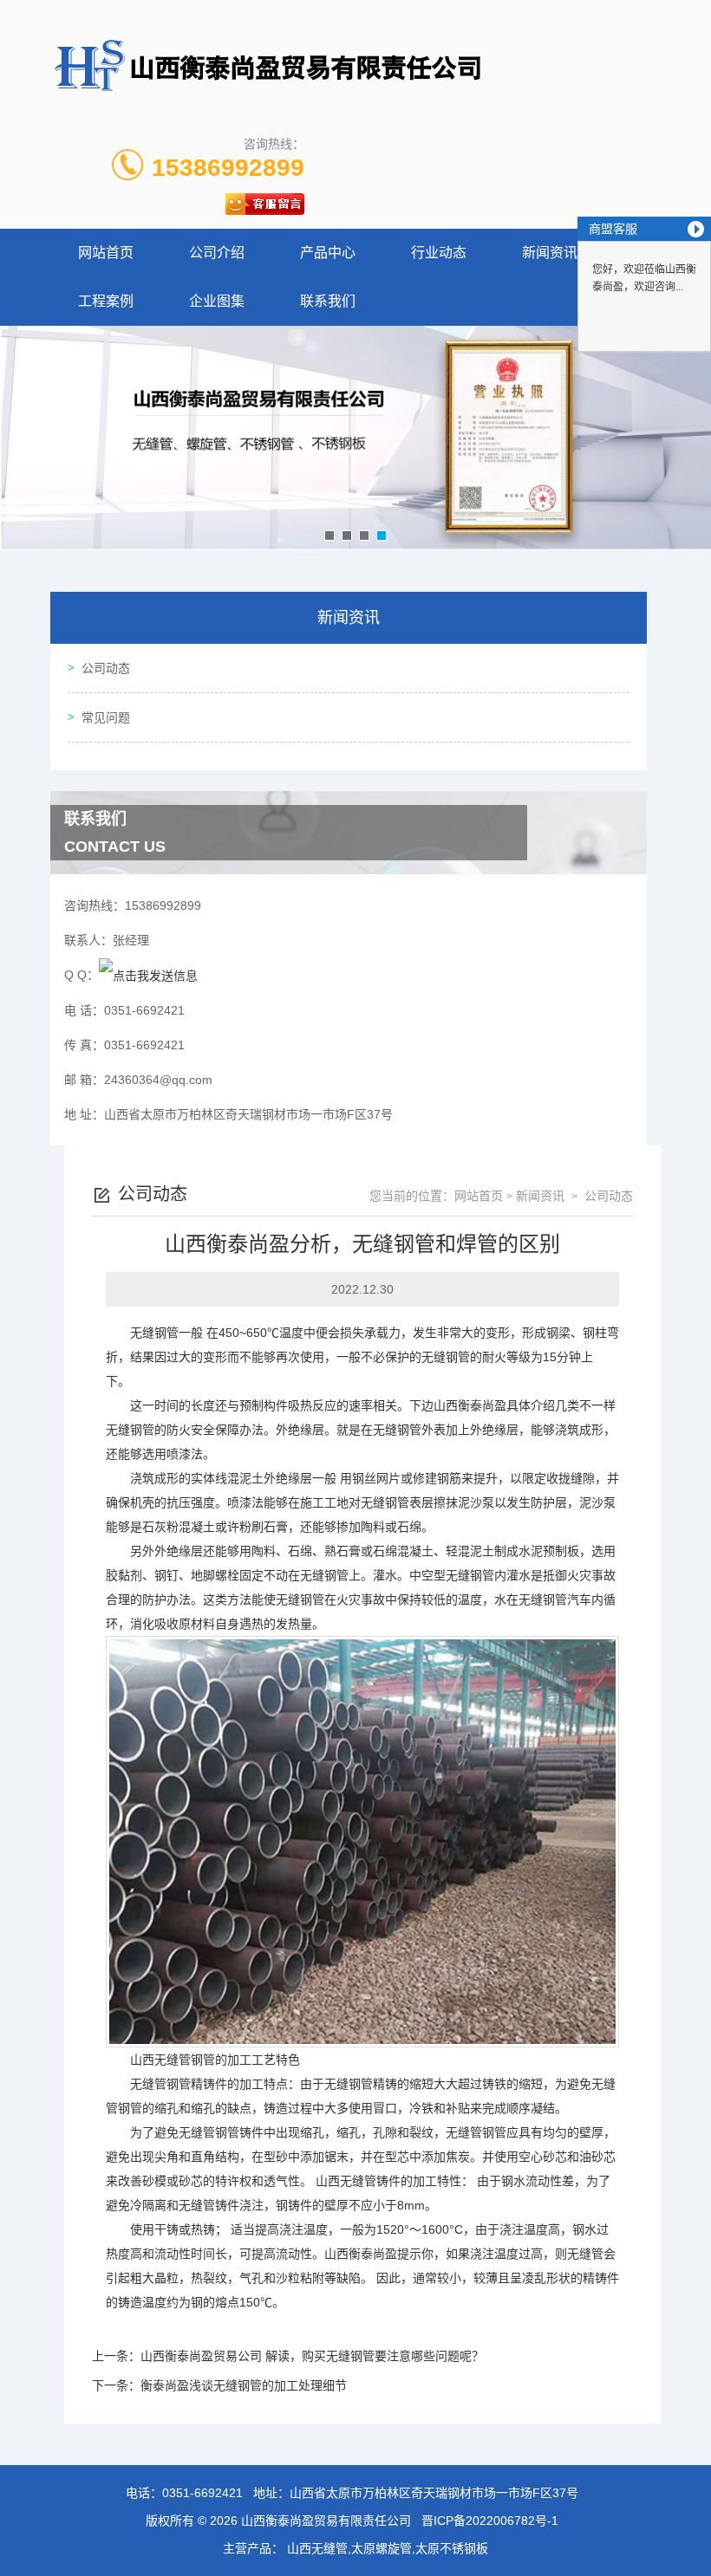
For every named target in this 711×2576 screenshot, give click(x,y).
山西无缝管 (160, 2060)
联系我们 (328, 301)
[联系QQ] (148, 975)
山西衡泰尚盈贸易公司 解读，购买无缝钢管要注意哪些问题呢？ (312, 2356)
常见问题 (106, 717)
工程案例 (106, 301)
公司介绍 (217, 253)
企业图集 (217, 301)
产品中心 (328, 253)
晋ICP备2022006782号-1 (490, 2521)
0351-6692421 (202, 2493)
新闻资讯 (550, 253)
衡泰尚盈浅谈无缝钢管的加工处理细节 (244, 2385)
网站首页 (106, 253)
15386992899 (228, 168)
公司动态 (106, 668)
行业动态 (439, 253)
